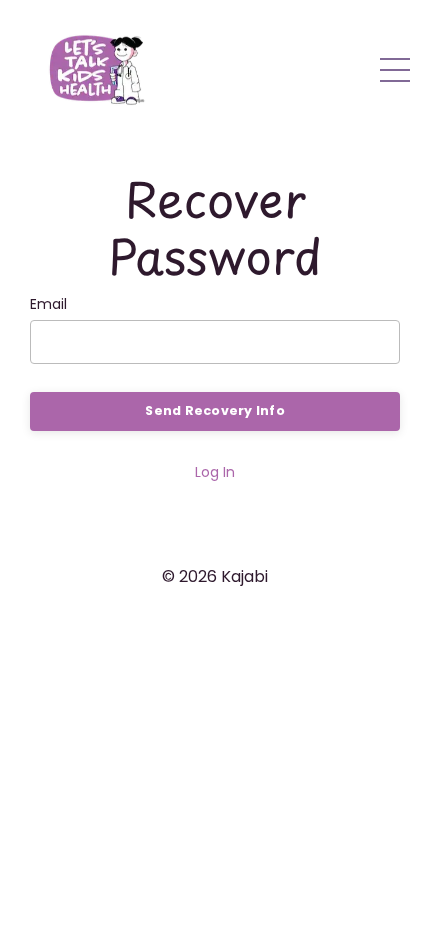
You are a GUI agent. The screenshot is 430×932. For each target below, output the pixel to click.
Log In (215, 472)
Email (48, 304)
